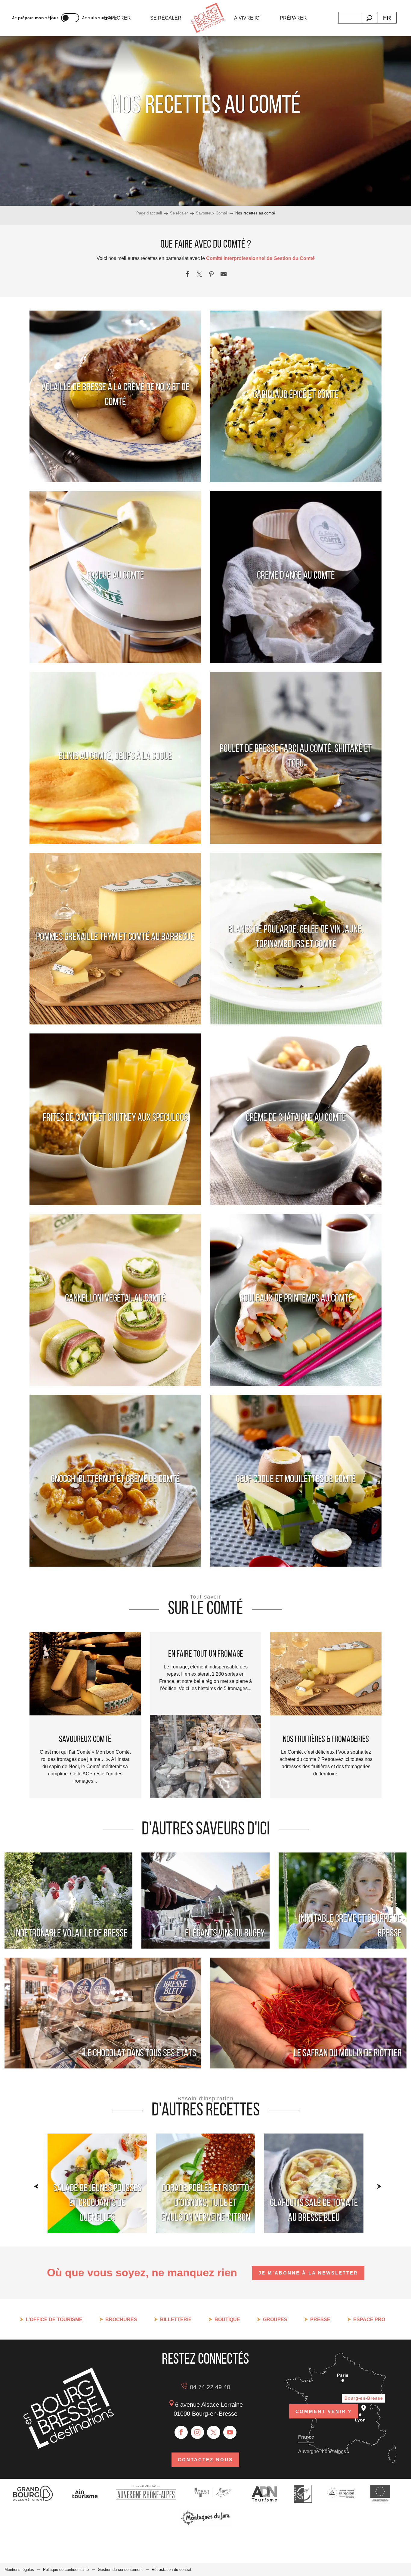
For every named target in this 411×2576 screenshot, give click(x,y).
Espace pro (369, 2320)
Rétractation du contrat (172, 2570)
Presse (320, 2320)
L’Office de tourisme (54, 2320)
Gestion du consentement (120, 2570)
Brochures (121, 2320)
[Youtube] (230, 2432)
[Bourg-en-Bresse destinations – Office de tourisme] (69, 2447)
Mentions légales (19, 2570)
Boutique (227, 2320)
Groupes (275, 2320)
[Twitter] (214, 2432)
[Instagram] (197, 2432)
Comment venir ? (324, 2411)
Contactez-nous (205, 2460)
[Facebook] (181, 2432)
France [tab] (306, 2437)
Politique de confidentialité (66, 2570)
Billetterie (176, 2320)
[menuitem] (117, 18)
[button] (369, 18)
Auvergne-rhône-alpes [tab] (322, 2451)
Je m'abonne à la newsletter (308, 2273)
